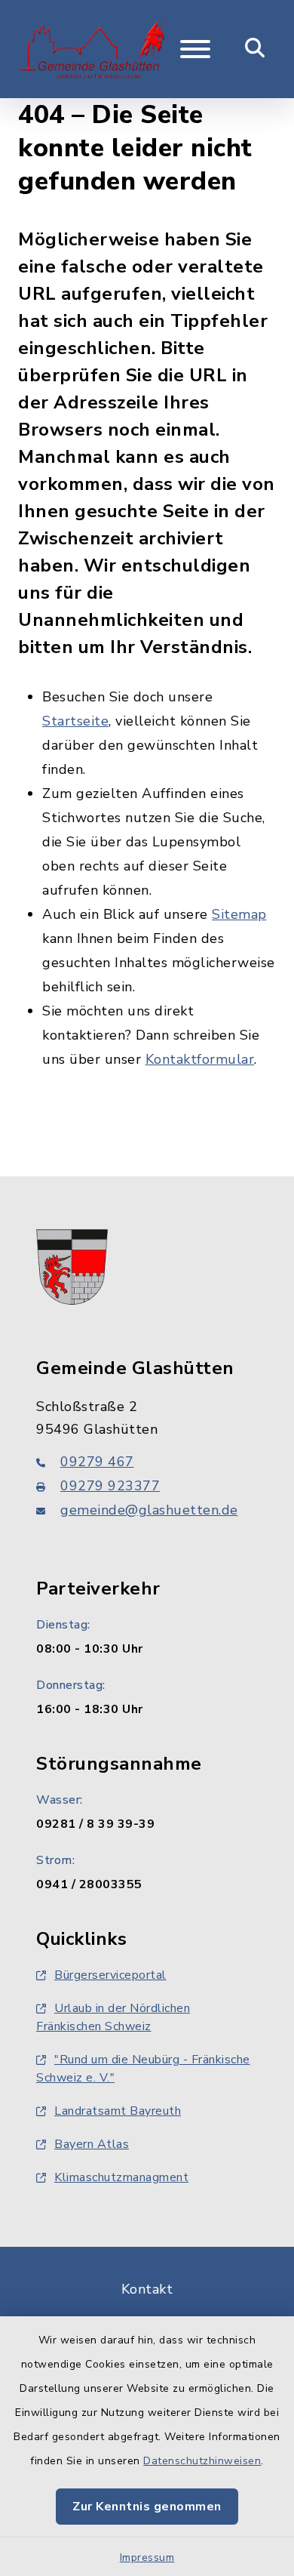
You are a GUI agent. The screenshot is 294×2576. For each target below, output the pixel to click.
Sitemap (239, 914)
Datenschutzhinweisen (202, 2461)
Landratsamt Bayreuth (118, 2111)
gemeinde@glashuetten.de (149, 1510)
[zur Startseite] (93, 49)
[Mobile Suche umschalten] (255, 49)
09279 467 (97, 1462)
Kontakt (147, 2289)
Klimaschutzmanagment (121, 2177)
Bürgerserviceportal (110, 1975)
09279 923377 (110, 1486)
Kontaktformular (200, 1059)
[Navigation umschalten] (195, 49)
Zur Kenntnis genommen (147, 2507)
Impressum (147, 2558)
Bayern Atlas (92, 2144)
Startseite (75, 721)
